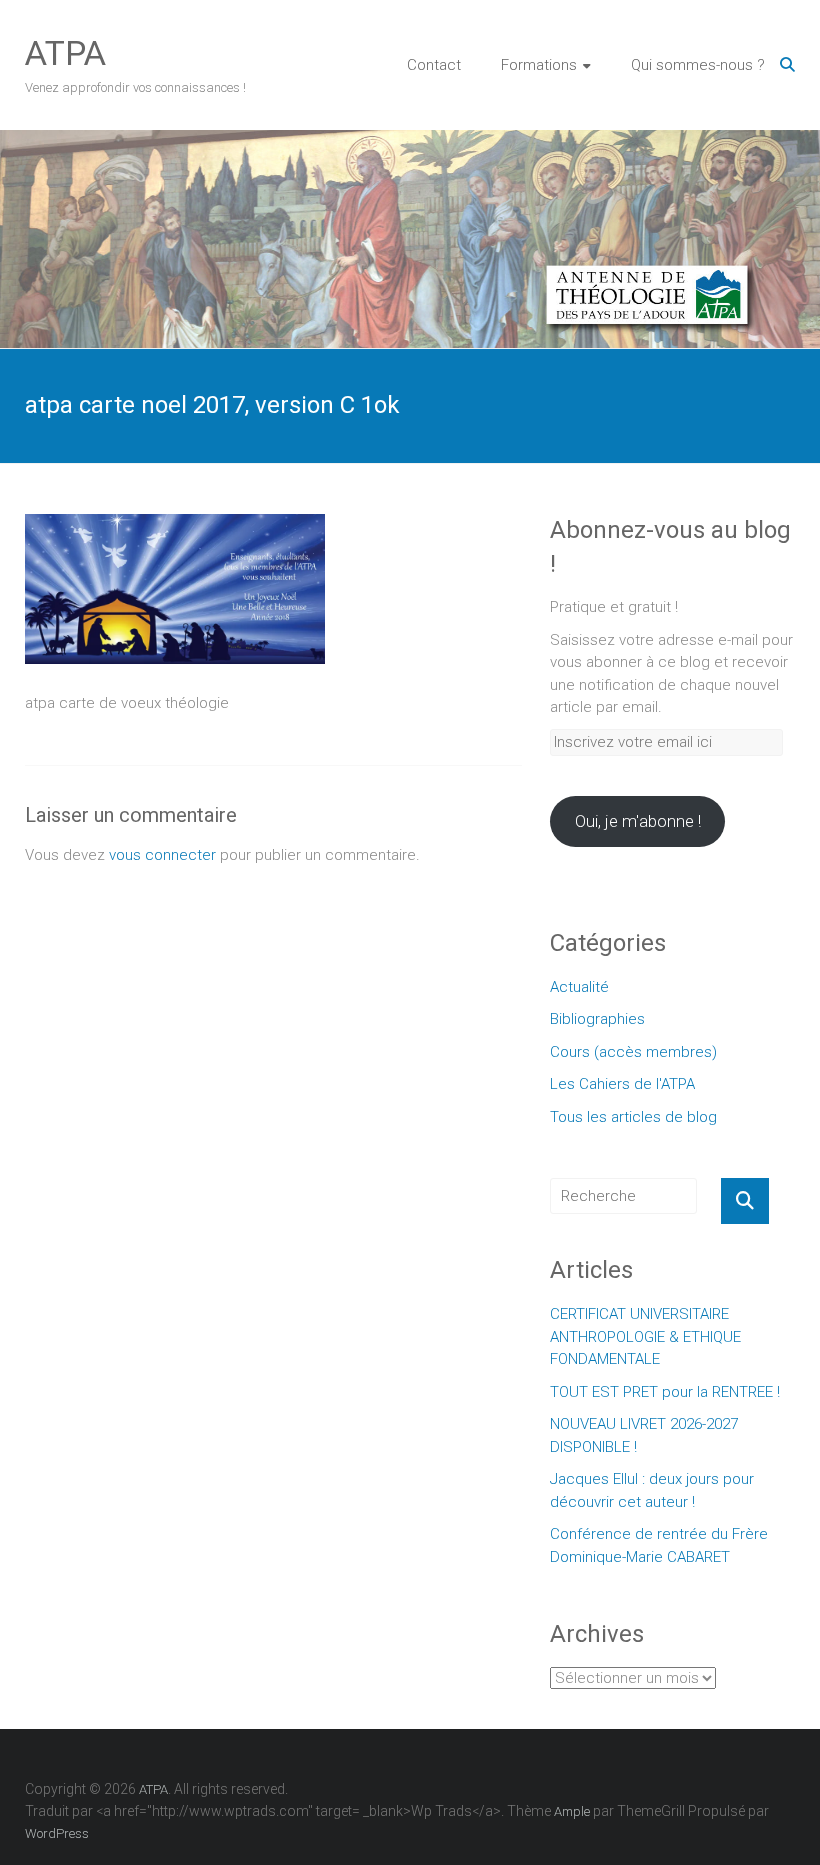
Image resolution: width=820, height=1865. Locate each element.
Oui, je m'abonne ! (638, 821)
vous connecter (162, 855)
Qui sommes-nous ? (698, 65)
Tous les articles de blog (633, 1117)
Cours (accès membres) (633, 1052)
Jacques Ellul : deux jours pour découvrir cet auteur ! (652, 1490)
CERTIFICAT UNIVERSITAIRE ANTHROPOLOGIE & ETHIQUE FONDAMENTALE (645, 1336)
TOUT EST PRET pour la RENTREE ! (665, 1392)
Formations (539, 65)
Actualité (579, 987)
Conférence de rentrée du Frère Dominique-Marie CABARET (659, 1545)
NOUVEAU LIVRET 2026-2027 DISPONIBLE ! (644, 1435)
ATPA (65, 53)
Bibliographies (597, 1019)
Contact (434, 65)
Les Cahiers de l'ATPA (622, 1084)
